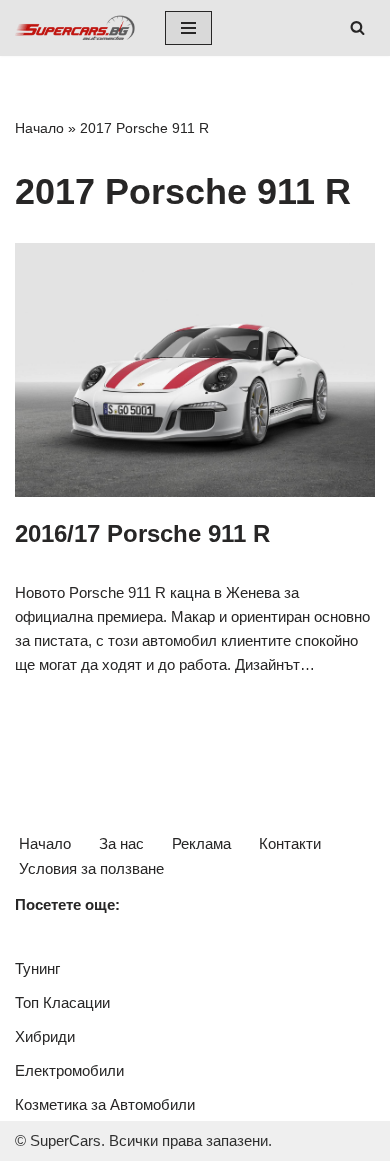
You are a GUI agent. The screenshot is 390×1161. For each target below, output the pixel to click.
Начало (39, 128)
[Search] (357, 27)
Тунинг (37, 968)
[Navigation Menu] (188, 28)
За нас (121, 843)
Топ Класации (62, 1002)
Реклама (201, 843)
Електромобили (69, 1070)
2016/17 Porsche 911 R (142, 533)
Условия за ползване (91, 868)
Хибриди (45, 1036)
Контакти (290, 843)
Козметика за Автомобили (105, 1104)
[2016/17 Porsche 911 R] (195, 370)
